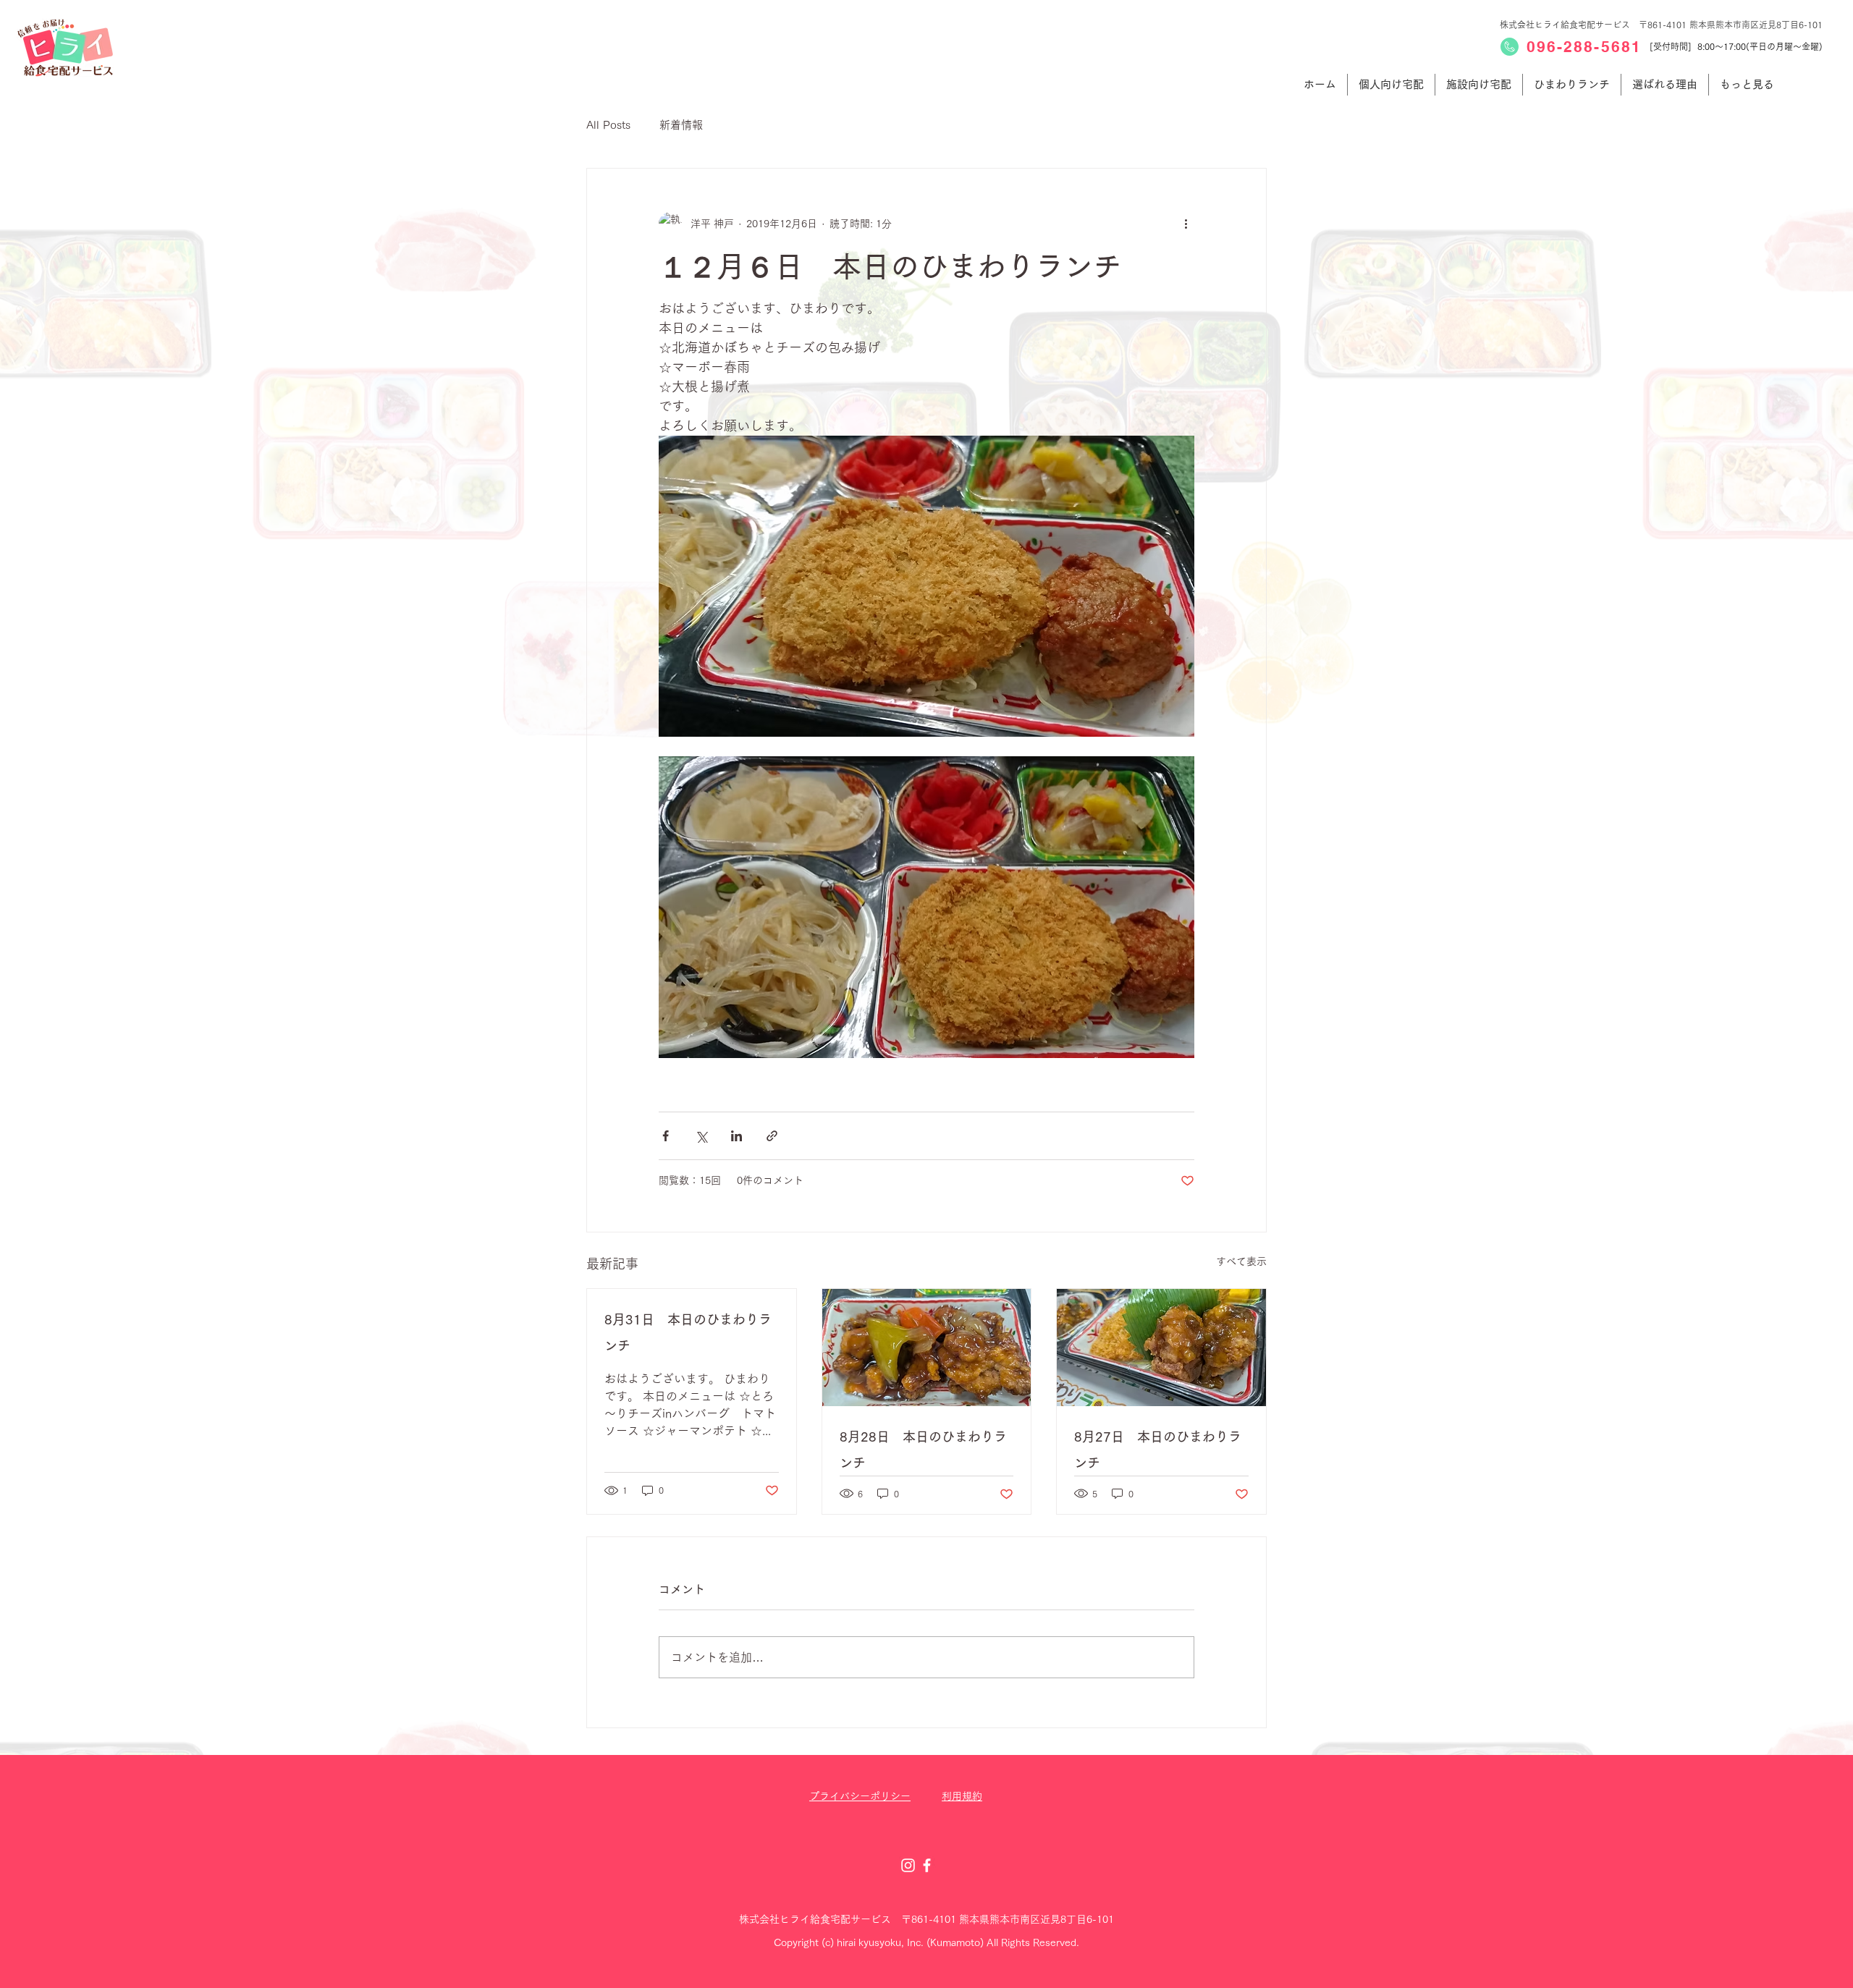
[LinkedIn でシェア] (736, 1136)
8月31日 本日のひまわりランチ (688, 1332)
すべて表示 (1241, 1261)
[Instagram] (908, 1865)
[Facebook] (927, 1865)
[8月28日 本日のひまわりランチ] (927, 1348)
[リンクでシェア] (772, 1136)
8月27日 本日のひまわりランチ (1158, 1450)
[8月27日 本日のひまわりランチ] (1161, 1348)
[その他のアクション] (1186, 224)
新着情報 (681, 125)
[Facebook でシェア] (666, 1136)
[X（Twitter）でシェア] (701, 1136)
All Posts (608, 125)
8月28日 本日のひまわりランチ (923, 1450)
